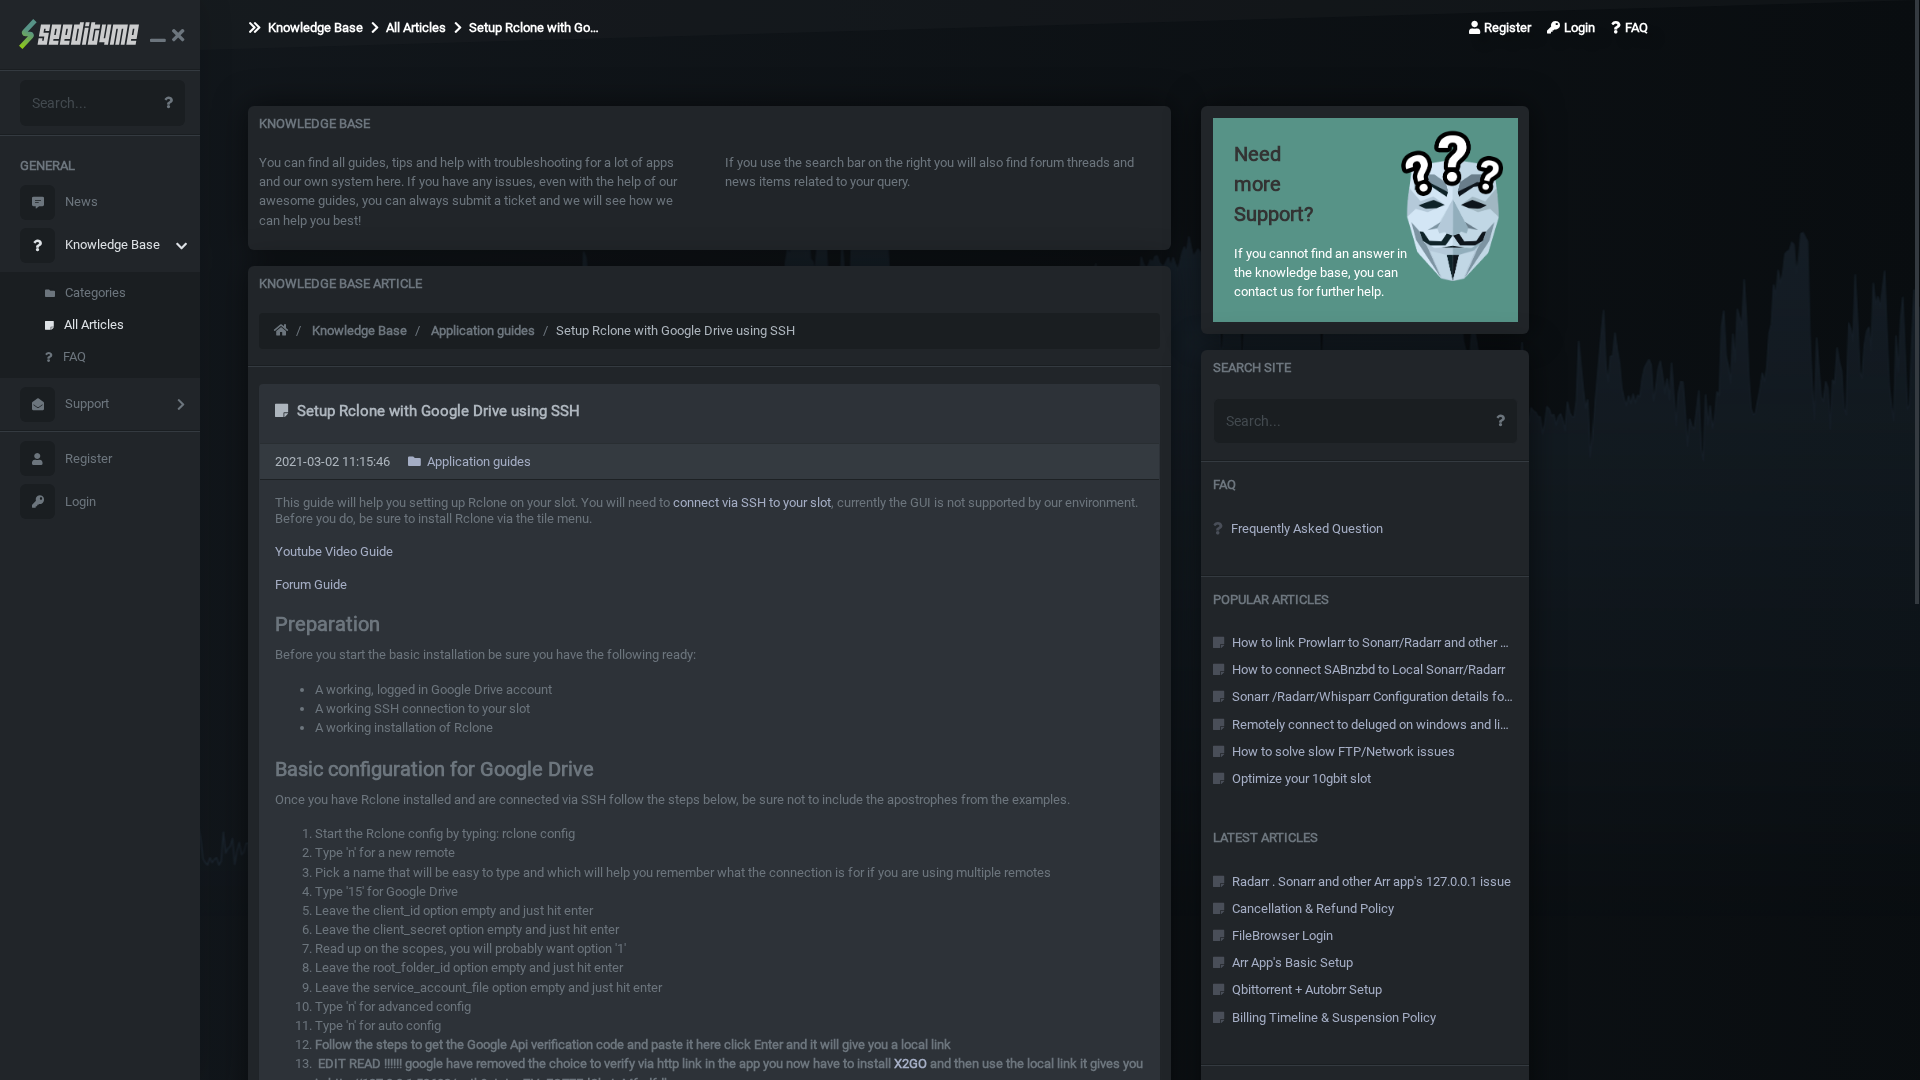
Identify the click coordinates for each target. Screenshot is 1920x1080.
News (81, 201)
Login (80, 501)
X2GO (910, 1063)
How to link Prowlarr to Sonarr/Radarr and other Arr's (1371, 642)
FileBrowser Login (1281, 935)
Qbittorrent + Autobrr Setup (1305, 989)
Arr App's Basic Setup (1291, 962)
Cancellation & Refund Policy (1311, 908)
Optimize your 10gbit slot (1300, 778)
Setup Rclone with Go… (532, 27)
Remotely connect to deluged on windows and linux (1371, 724)
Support (87, 403)
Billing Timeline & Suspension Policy (1332, 1017)
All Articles (94, 324)
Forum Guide (311, 584)
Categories (95, 292)
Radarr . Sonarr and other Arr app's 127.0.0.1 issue (1370, 881)
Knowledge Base (112, 244)
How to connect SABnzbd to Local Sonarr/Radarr (1367, 669)
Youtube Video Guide (334, 551)
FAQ (74, 356)
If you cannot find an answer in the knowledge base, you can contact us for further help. (1320, 220)
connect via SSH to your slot (752, 502)
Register (88, 458)
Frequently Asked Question (1305, 528)
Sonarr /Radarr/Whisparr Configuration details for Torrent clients (1371, 696)
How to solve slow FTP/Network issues (1342, 751)
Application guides (483, 330)
